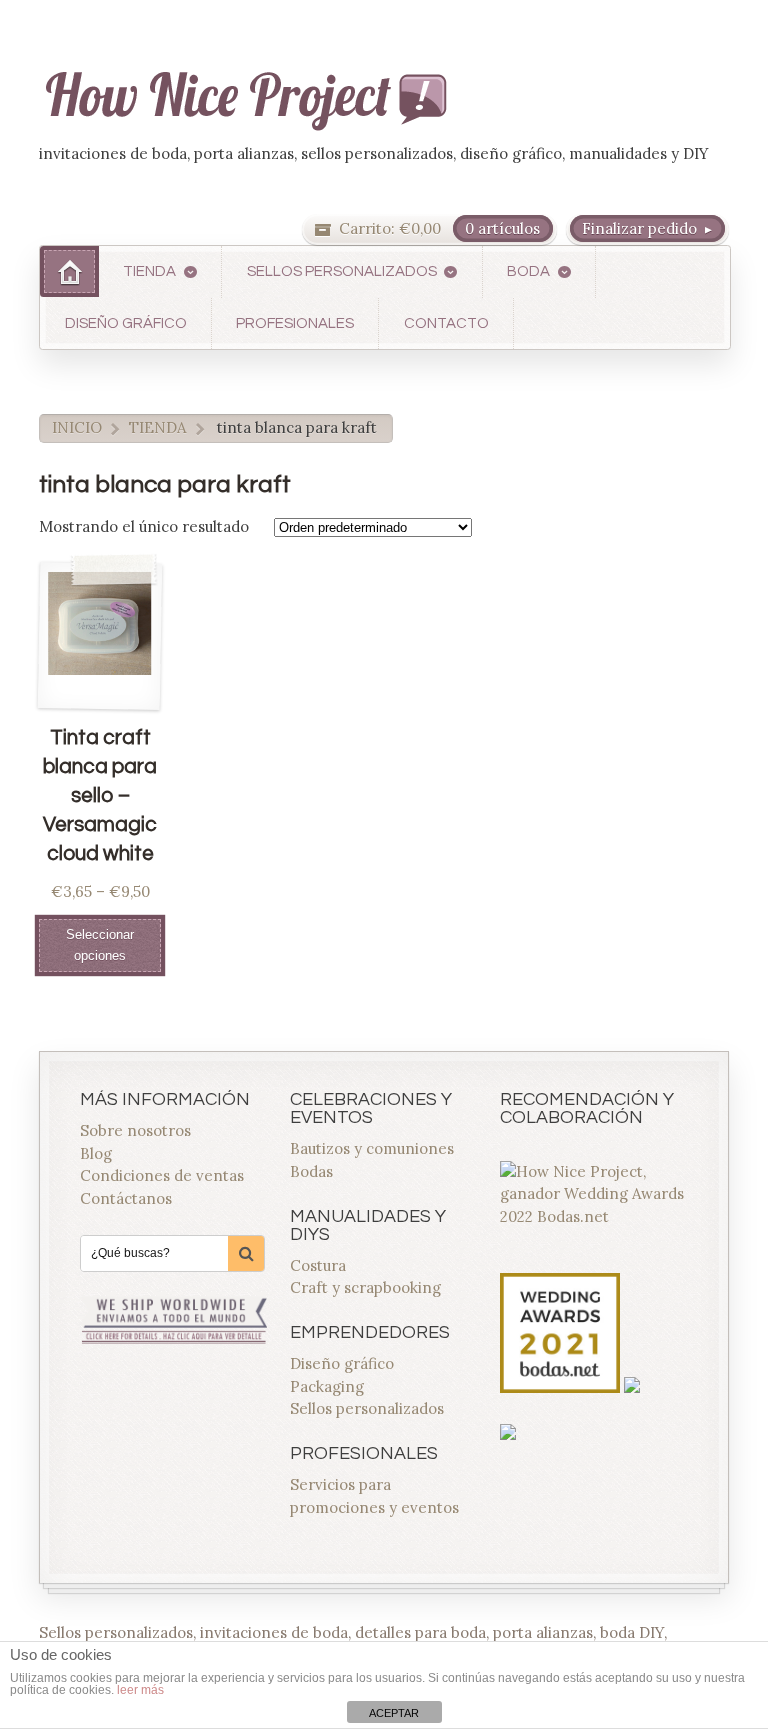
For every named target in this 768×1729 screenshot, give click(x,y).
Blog (96, 1153)
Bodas (311, 1171)
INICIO (77, 427)
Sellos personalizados (367, 1408)
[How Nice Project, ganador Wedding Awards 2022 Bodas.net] (593, 1216)
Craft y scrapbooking (365, 1287)
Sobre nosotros (135, 1130)
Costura (318, 1265)
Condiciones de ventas (162, 1175)
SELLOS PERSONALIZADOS (342, 271)
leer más (140, 1690)
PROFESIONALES (295, 323)
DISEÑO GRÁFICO (126, 323)
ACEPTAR (394, 1713)
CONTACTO (446, 323)
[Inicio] (69, 271)
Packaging (327, 1386)
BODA (528, 271)
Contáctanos (126, 1198)
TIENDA (149, 271)
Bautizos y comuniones (372, 1148)
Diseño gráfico (342, 1363)
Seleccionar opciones (100, 945)
